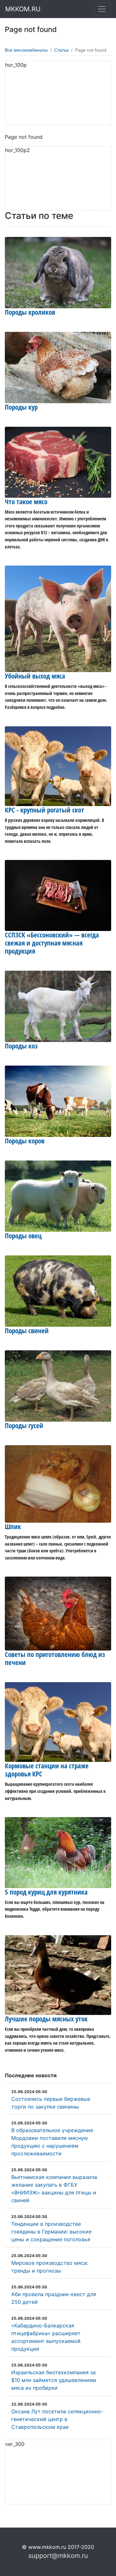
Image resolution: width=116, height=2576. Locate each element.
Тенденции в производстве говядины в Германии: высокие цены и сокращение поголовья (51, 2232)
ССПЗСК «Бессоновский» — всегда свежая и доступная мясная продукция (52, 943)
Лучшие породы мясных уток (46, 2019)
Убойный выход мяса (35, 676)
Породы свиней (27, 1331)
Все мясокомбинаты (26, 50)
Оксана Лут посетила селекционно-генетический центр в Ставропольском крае (57, 2419)
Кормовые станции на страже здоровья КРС (47, 1770)
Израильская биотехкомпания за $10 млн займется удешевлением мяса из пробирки (54, 2380)
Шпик (13, 1527)
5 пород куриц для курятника (46, 1892)
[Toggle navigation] (102, 9)
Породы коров (25, 1141)
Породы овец (23, 1236)
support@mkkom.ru (58, 2556)
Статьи (61, 50)
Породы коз (21, 1046)
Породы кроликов (30, 312)
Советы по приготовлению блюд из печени (55, 1658)
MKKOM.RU (23, 9)
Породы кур (21, 407)
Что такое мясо (26, 502)
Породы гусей (24, 1426)
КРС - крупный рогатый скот (44, 810)
